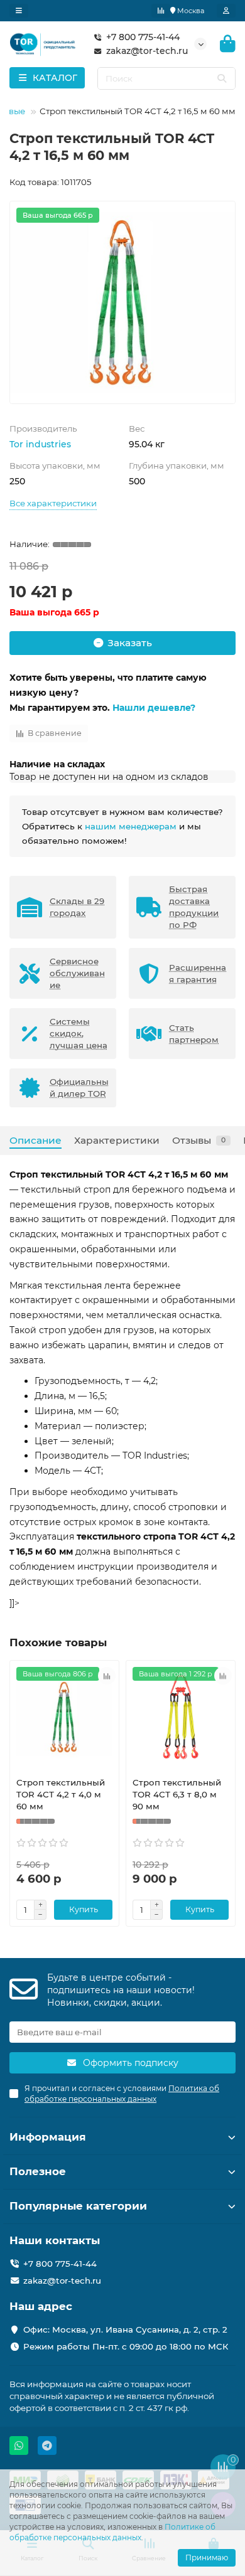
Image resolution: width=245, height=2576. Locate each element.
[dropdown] (19, 11)
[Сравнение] (161, 11)
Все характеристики (53, 503)
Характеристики (117, 1140)
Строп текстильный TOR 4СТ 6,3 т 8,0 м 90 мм (177, 1794)
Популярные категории (78, 2206)
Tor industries (40, 444)
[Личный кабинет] (226, 11)
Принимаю (207, 2557)
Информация (48, 2137)
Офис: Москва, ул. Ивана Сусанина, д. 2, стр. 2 (125, 2329)
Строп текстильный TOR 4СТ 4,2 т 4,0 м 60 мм (61, 1794)
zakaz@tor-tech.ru (147, 51)
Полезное (38, 2171)
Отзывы (199, 1140)
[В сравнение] (107, 1676)
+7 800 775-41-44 (143, 37)
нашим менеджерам (131, 826)
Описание (35, 1140)
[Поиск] (222, 78)
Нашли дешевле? (154, 708)
